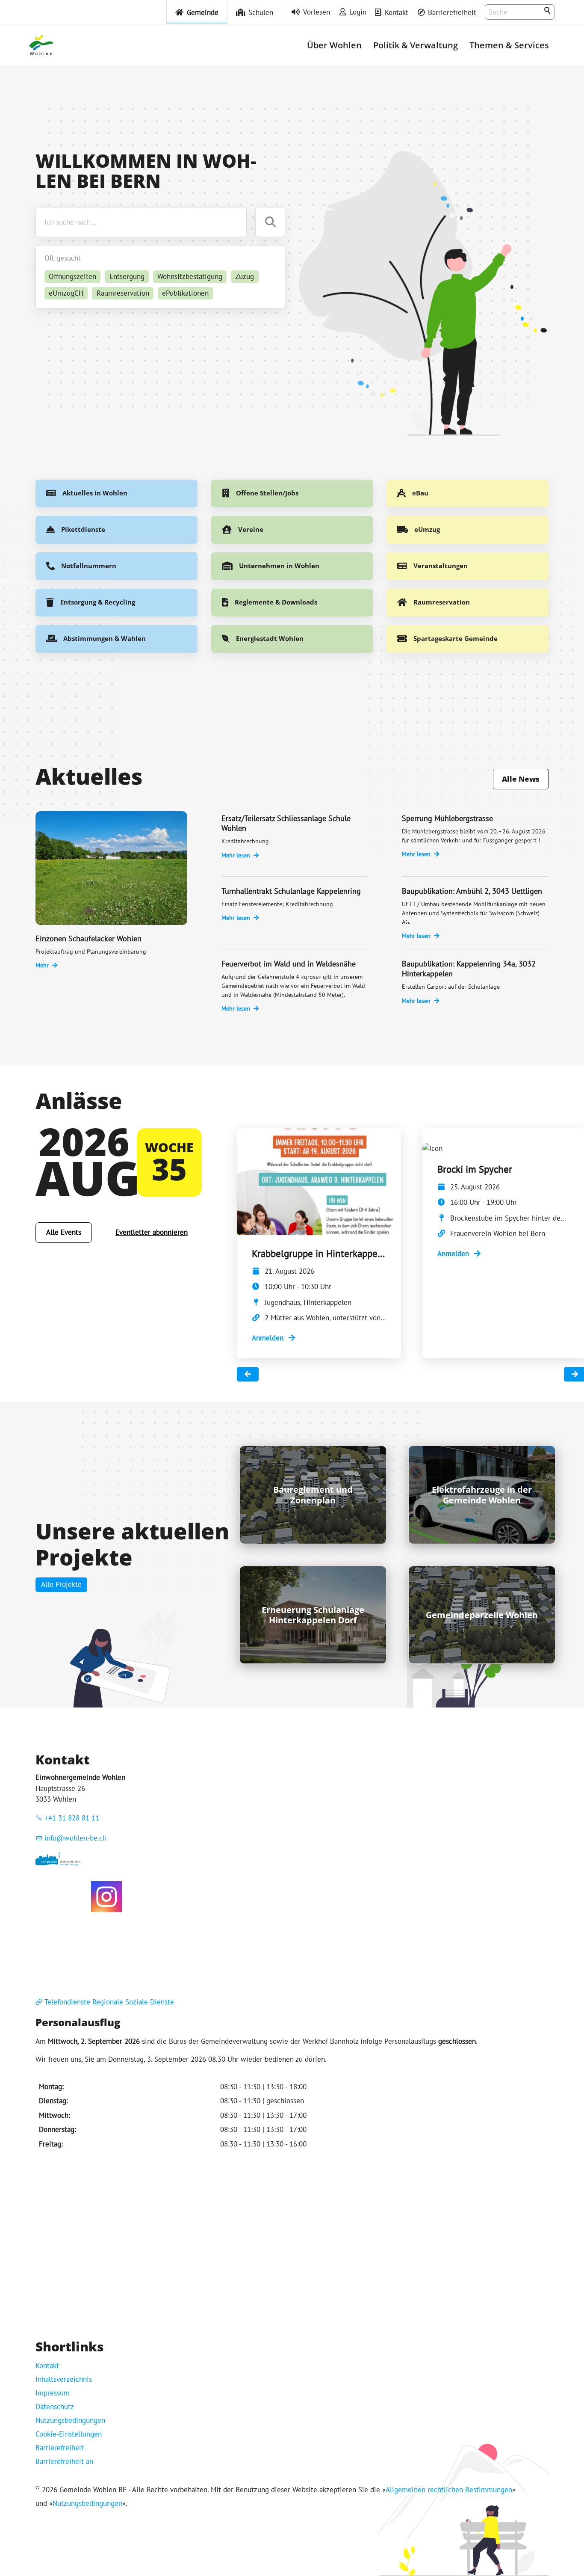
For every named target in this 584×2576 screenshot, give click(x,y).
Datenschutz (55, 2407)
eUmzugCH (66, 293)
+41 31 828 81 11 (72, 1818)
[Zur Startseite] (41, 45)
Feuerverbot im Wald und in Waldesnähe (289, 964)
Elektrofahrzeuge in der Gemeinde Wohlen (482, 1495)
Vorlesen (317, 12)
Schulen (261, 12)
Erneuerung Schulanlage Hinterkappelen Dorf (313, 1615)
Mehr (42, 965)
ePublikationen (185, 293)
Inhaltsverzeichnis (64, 2379)
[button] (106, 1897)
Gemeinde (203, 12)
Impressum (53, 2393)
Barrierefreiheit (452, 12)
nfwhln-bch (77, 1838)
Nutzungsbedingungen (70, 2420)
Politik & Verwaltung (416, 45)
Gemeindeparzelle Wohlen (482, 1615)
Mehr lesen (236, 855)
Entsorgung (127, 276)
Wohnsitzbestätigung (190, 276)
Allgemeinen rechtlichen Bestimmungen (449, 2490)
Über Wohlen (334, 45)
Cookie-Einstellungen (69, 2434)
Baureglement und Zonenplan (313, 1495)
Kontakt (397, 12)
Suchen (548, 11)
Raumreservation (123, 293)
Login (358, 12)
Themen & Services (509, 45)
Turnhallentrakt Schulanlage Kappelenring (291, 891)
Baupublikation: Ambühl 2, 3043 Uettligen (472, 891)
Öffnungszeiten (72, 276)
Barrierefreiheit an (64, 2461)
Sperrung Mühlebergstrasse (447, 818)
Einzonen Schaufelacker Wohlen (88, 938)
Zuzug (245, 276)
